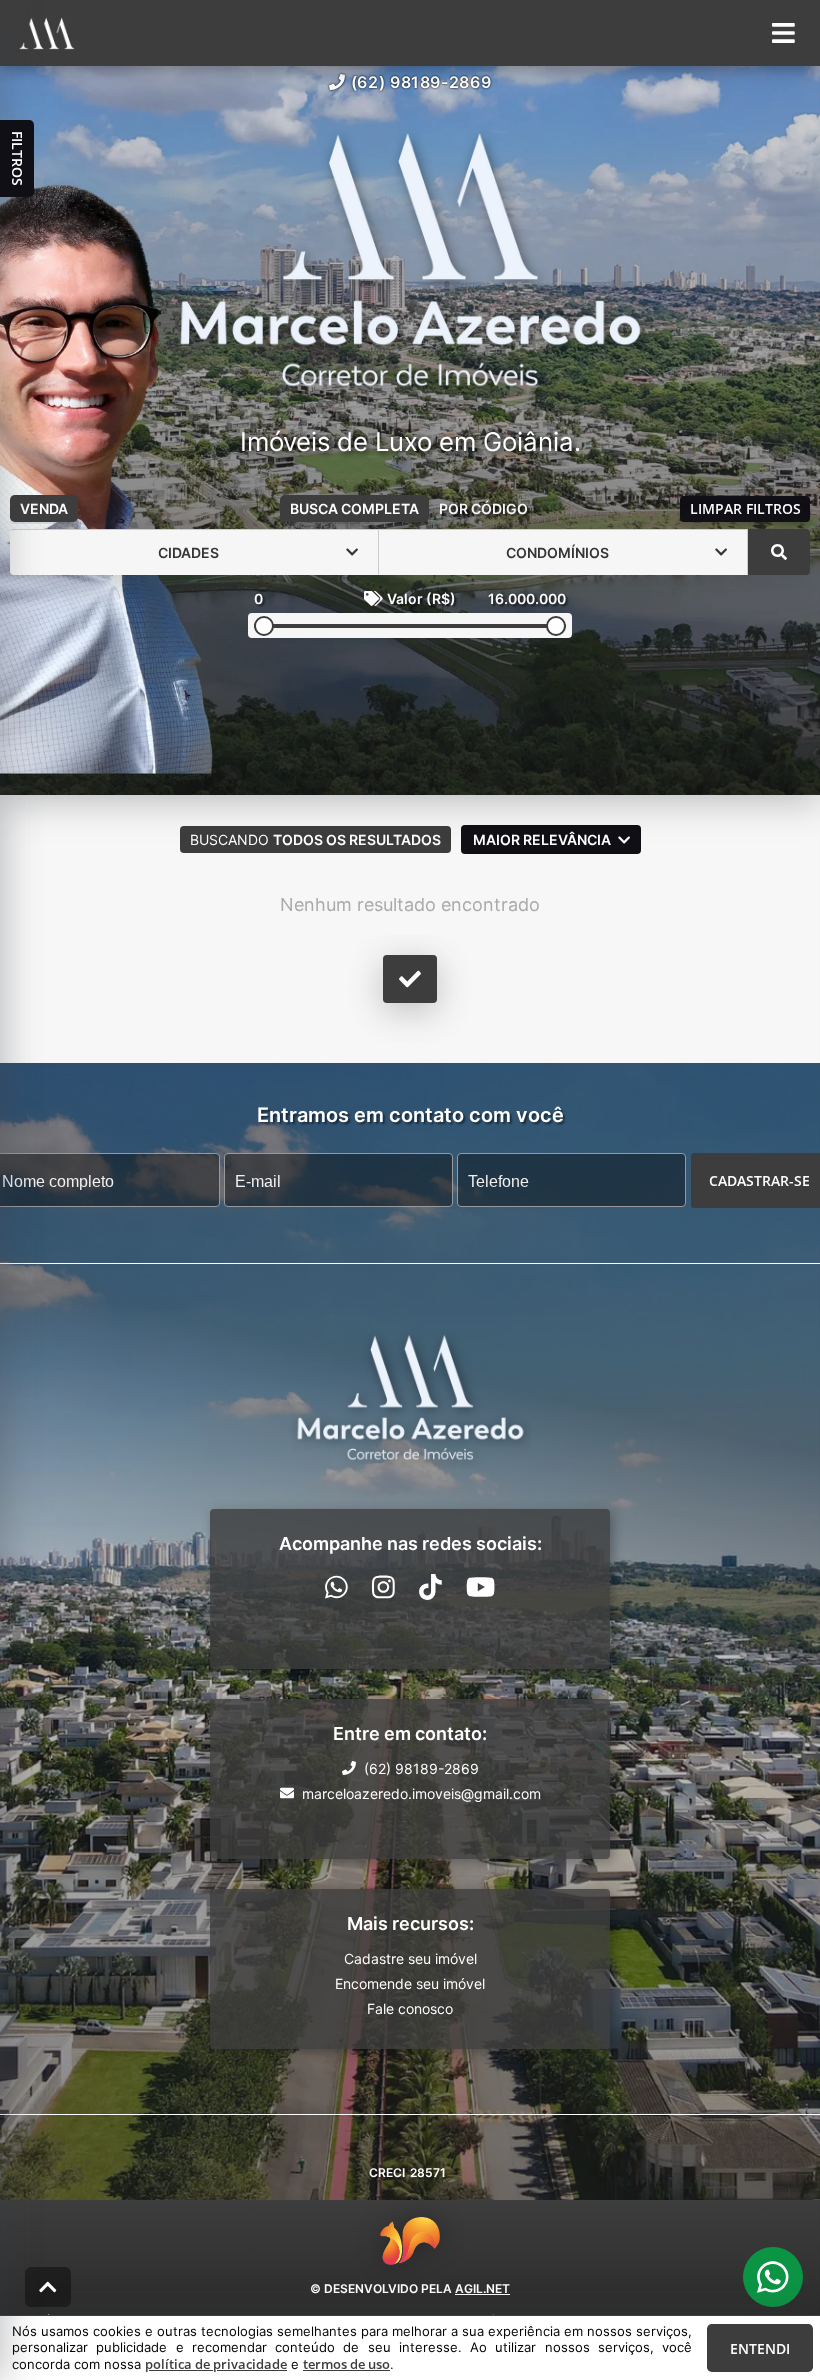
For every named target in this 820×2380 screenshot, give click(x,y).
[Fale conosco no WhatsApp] (336, 1587)
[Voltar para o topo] (48, 2287)
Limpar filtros (745, 508)
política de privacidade (216, 2364)
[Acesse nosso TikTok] (430, 1587)
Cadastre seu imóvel (410, 1958)
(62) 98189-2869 (421, 82)
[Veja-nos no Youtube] (480, 1587)
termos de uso (346, 2364)
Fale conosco (410, 2008)
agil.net (482, 2288)
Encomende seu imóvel (410, 1983)
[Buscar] (779, 552)
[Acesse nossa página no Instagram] (383, 1587)
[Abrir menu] (783, 33)
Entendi (760, 2348)
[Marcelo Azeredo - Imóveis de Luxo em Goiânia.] (410, 261)
